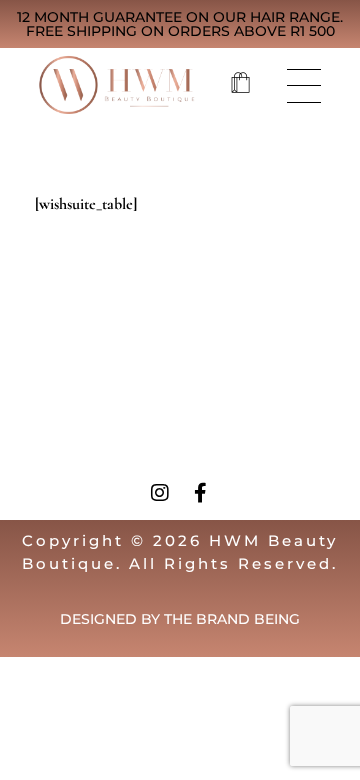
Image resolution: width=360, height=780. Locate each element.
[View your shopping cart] (240, 85)
